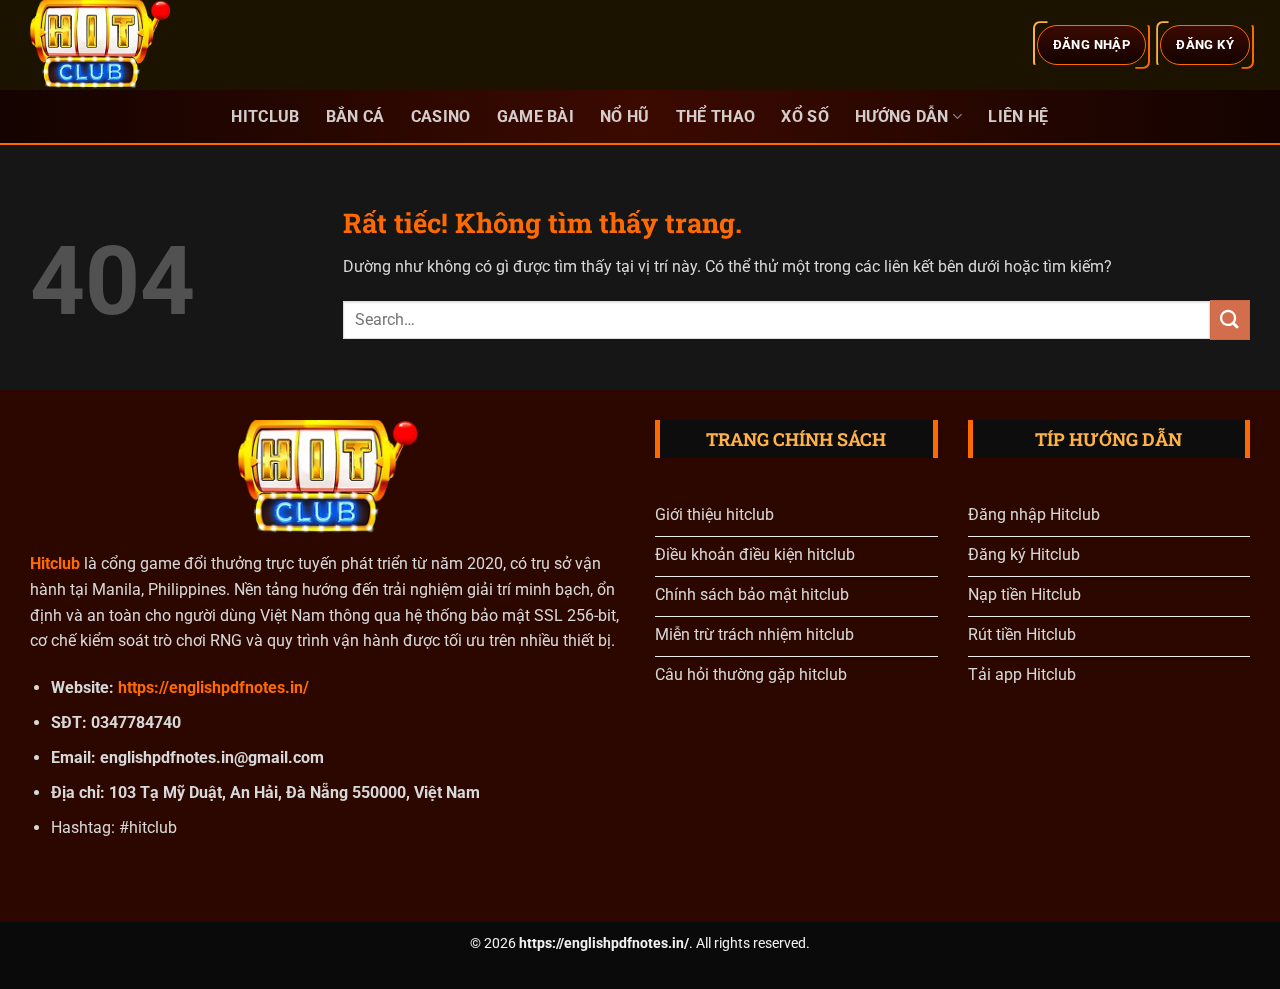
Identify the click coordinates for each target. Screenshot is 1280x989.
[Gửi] (1230, 319)
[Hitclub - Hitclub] (130, 45)
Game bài (536, 116)
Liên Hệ (1018, 116)
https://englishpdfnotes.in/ (213, 687)
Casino (441, 116)
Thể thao (716, 116)
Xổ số (805, 116)
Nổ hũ (625, 116)
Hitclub (265, 116)
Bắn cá (355, 116)
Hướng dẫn (902, 116)
